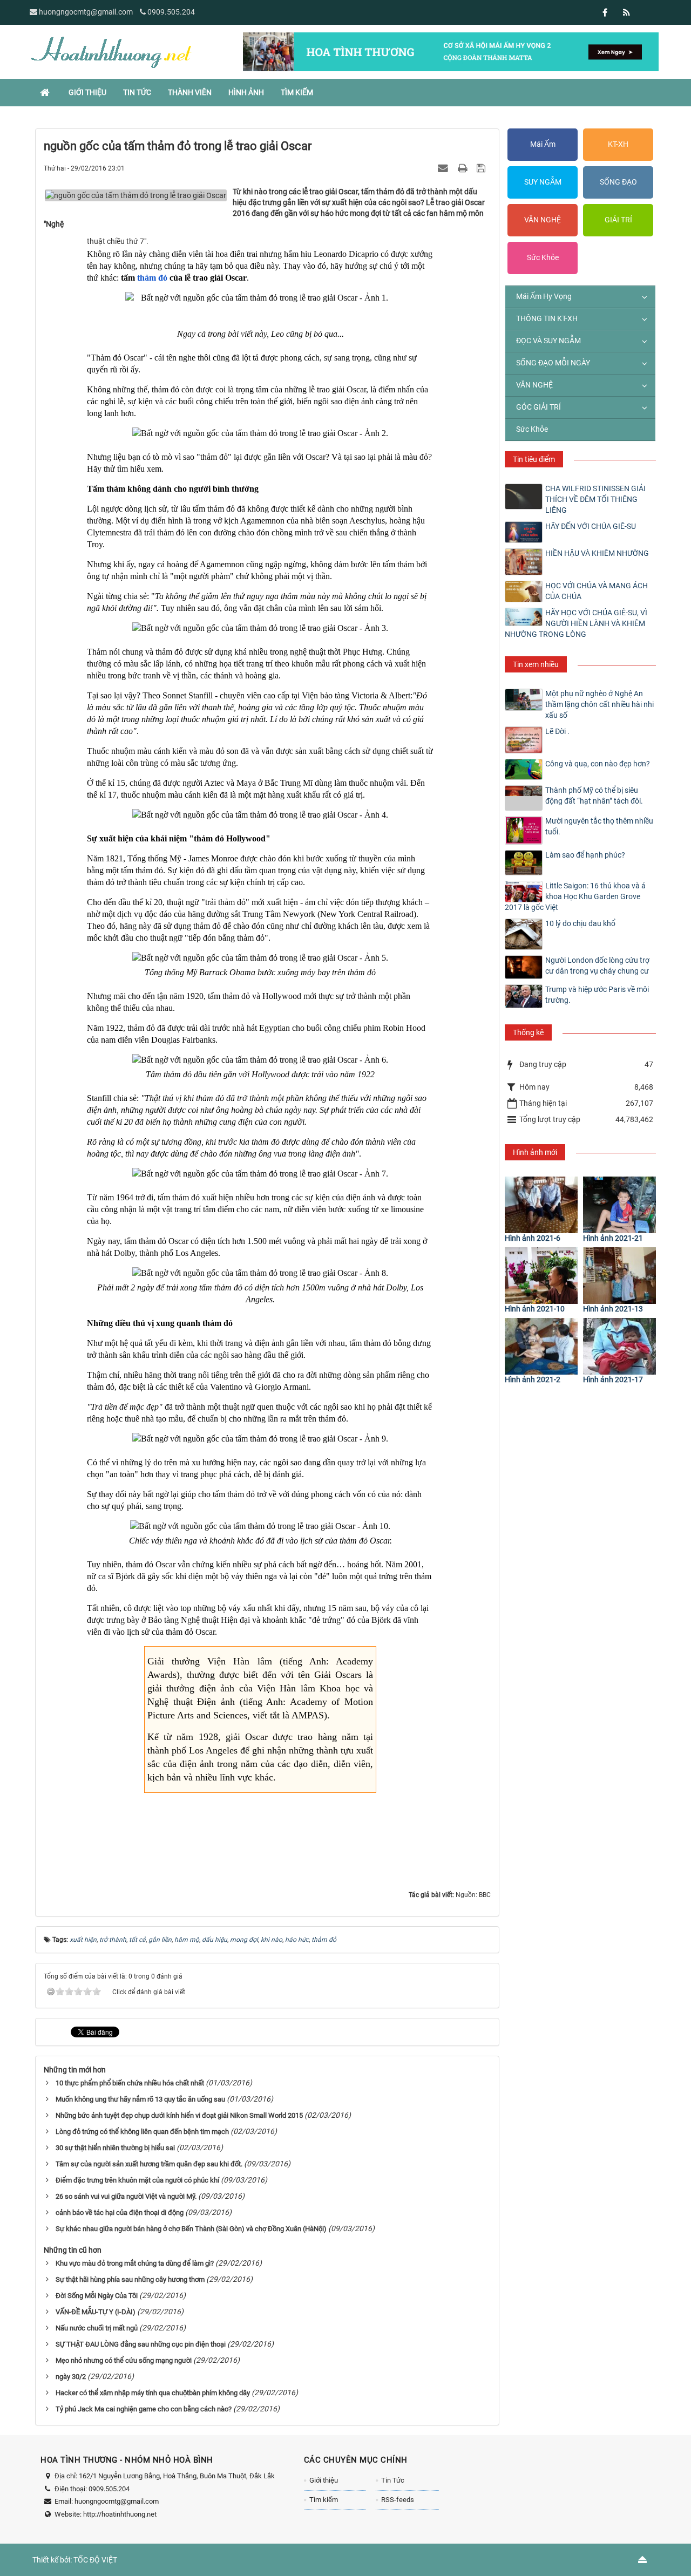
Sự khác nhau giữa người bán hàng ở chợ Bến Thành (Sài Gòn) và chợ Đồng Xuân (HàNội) (191, 2229)
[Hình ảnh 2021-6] (541, 1205)
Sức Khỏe (543, 257)
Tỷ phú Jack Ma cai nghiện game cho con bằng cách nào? (144, 2409)
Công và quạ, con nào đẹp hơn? (598, 764)
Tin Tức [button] (137, 92)
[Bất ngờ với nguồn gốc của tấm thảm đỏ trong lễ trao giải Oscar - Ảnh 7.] (260, 1174)
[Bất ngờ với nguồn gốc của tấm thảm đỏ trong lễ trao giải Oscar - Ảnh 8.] (260, 1273)
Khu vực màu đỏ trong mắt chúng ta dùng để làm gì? (135, 2263)
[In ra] (464, 168)
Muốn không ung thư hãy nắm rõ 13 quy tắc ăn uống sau (140, 2099)
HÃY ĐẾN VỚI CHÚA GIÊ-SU (591, 526)
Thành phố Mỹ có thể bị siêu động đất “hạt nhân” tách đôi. (594, 796)
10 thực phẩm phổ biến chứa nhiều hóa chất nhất (130, 2083)
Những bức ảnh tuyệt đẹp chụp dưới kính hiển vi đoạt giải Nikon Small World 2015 (179, 2115)
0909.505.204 (171, 12)
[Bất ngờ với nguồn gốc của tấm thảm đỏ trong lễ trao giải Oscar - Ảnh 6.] (260, 1060)
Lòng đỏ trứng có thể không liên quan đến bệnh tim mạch (142, 2132)
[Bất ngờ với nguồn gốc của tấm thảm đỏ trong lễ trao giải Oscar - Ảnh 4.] (260, 815)
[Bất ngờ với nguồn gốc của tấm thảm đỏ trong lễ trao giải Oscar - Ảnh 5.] (260, 958)
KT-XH (618, 144)
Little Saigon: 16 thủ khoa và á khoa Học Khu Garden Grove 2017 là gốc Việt (575, 896)
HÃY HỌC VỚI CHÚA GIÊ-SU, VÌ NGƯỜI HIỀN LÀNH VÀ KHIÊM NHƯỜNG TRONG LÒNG (576, 623)
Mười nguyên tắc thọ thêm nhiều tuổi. (599, 826)
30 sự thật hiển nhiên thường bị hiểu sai (115, 2148)
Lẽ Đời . (557, 731)
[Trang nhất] (46, 92)
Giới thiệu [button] (87, 92)
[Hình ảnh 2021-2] (541, 1346)
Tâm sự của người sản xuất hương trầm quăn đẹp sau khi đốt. (149, 2164)
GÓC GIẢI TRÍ (538, 407)
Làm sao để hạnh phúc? (585, 855)
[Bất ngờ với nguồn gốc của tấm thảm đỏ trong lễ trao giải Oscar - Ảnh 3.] (260, 628)
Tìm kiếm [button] (297, 92)
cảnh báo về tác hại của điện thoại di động (120, 2213)
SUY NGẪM (543, 182)
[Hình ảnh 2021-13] (619, 1276)
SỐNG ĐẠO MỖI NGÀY (553, 363)
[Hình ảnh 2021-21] (619, 1205)
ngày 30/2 (71, 2377)
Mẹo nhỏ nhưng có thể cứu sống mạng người (124, 2360)
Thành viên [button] (190, 92)
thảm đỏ (152, 278)
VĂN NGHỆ (543, 220)
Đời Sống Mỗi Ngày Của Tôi (97, 2296)
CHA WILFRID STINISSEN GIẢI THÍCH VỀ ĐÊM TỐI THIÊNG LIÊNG (595, 499)
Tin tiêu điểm (534, 459)
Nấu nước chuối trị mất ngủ (97, 2328)
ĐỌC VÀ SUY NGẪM (548, 341)
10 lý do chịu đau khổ (580, 923)
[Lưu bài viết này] (482, 168)
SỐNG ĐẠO (618, 182)
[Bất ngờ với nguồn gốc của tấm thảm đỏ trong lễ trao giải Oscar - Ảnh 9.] (260, 1439)
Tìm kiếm (324, 2500)
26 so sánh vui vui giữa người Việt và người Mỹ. (126, 2196)
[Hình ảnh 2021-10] (541, 1276)
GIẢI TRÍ (618, 220)
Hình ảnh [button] (246, 92)
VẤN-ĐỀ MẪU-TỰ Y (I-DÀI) (96, 2312)
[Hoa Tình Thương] (111, 51)
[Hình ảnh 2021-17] (619, 1346)
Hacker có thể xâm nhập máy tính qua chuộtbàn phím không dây (153, 2393)
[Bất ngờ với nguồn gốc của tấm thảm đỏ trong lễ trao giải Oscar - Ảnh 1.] (260, 298)
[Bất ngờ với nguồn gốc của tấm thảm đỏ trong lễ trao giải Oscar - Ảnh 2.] (260, 433)
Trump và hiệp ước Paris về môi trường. (597, 995)
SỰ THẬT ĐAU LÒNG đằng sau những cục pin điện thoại (141, 2344)
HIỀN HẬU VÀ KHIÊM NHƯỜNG (597, 553)
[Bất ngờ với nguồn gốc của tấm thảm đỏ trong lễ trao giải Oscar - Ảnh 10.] (260, 1526)
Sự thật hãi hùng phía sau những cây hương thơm (130, 2279)
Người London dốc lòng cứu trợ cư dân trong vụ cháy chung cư (597, 966)
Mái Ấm (543, 144)
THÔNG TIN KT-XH (547, 318)
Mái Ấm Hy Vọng (544, 296)
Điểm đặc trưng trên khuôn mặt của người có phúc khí (137, 2180)
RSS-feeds (398, 2500)
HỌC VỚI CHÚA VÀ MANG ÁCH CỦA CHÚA (597, 591)
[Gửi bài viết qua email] (444, 168)
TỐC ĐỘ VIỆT (95, 2560)
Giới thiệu (324, 2480)
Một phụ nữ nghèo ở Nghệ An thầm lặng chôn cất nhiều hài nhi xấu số (599, 704)
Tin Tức (393, 2480)
